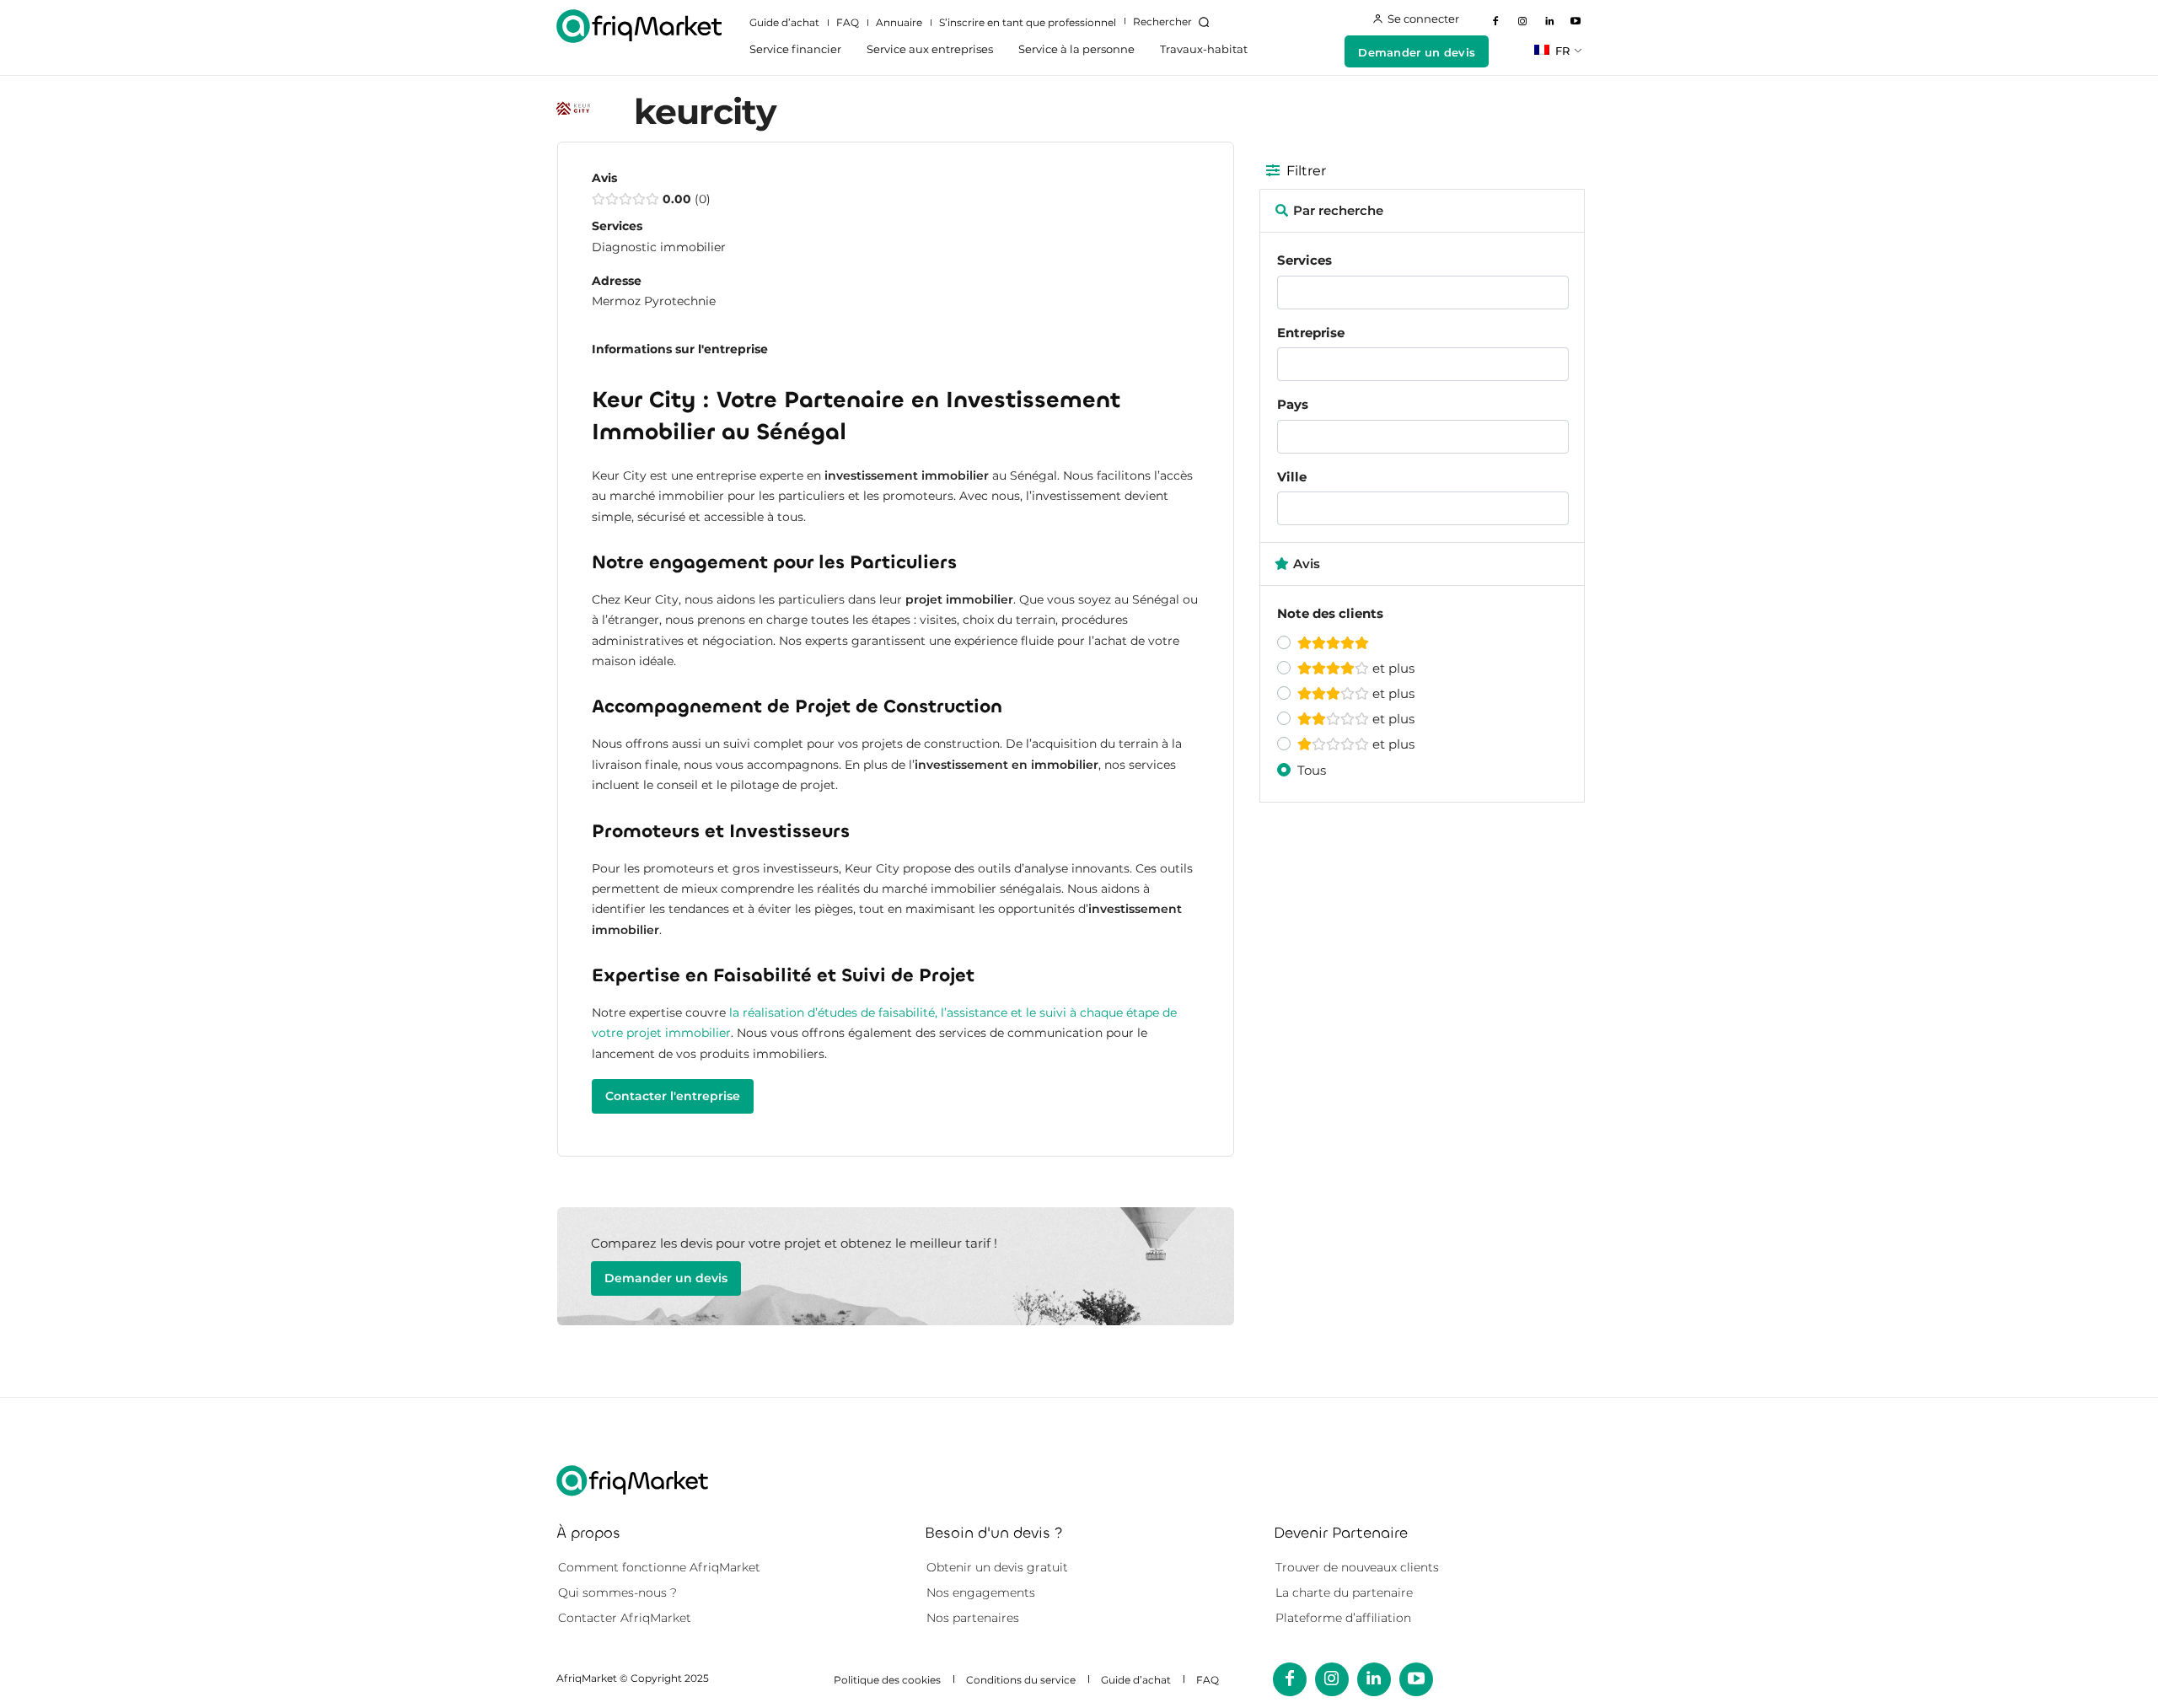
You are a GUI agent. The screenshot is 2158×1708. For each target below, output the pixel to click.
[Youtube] (1576, 22)
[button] (1174, 22)
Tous (1312, 770)
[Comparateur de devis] (639, 26)
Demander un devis (666, 1278)
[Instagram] (1522, 22)
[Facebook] (1496, 22)
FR (1561, 51)
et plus (1392, 668)
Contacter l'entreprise (673, 1096)
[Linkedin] (1549, 22)
